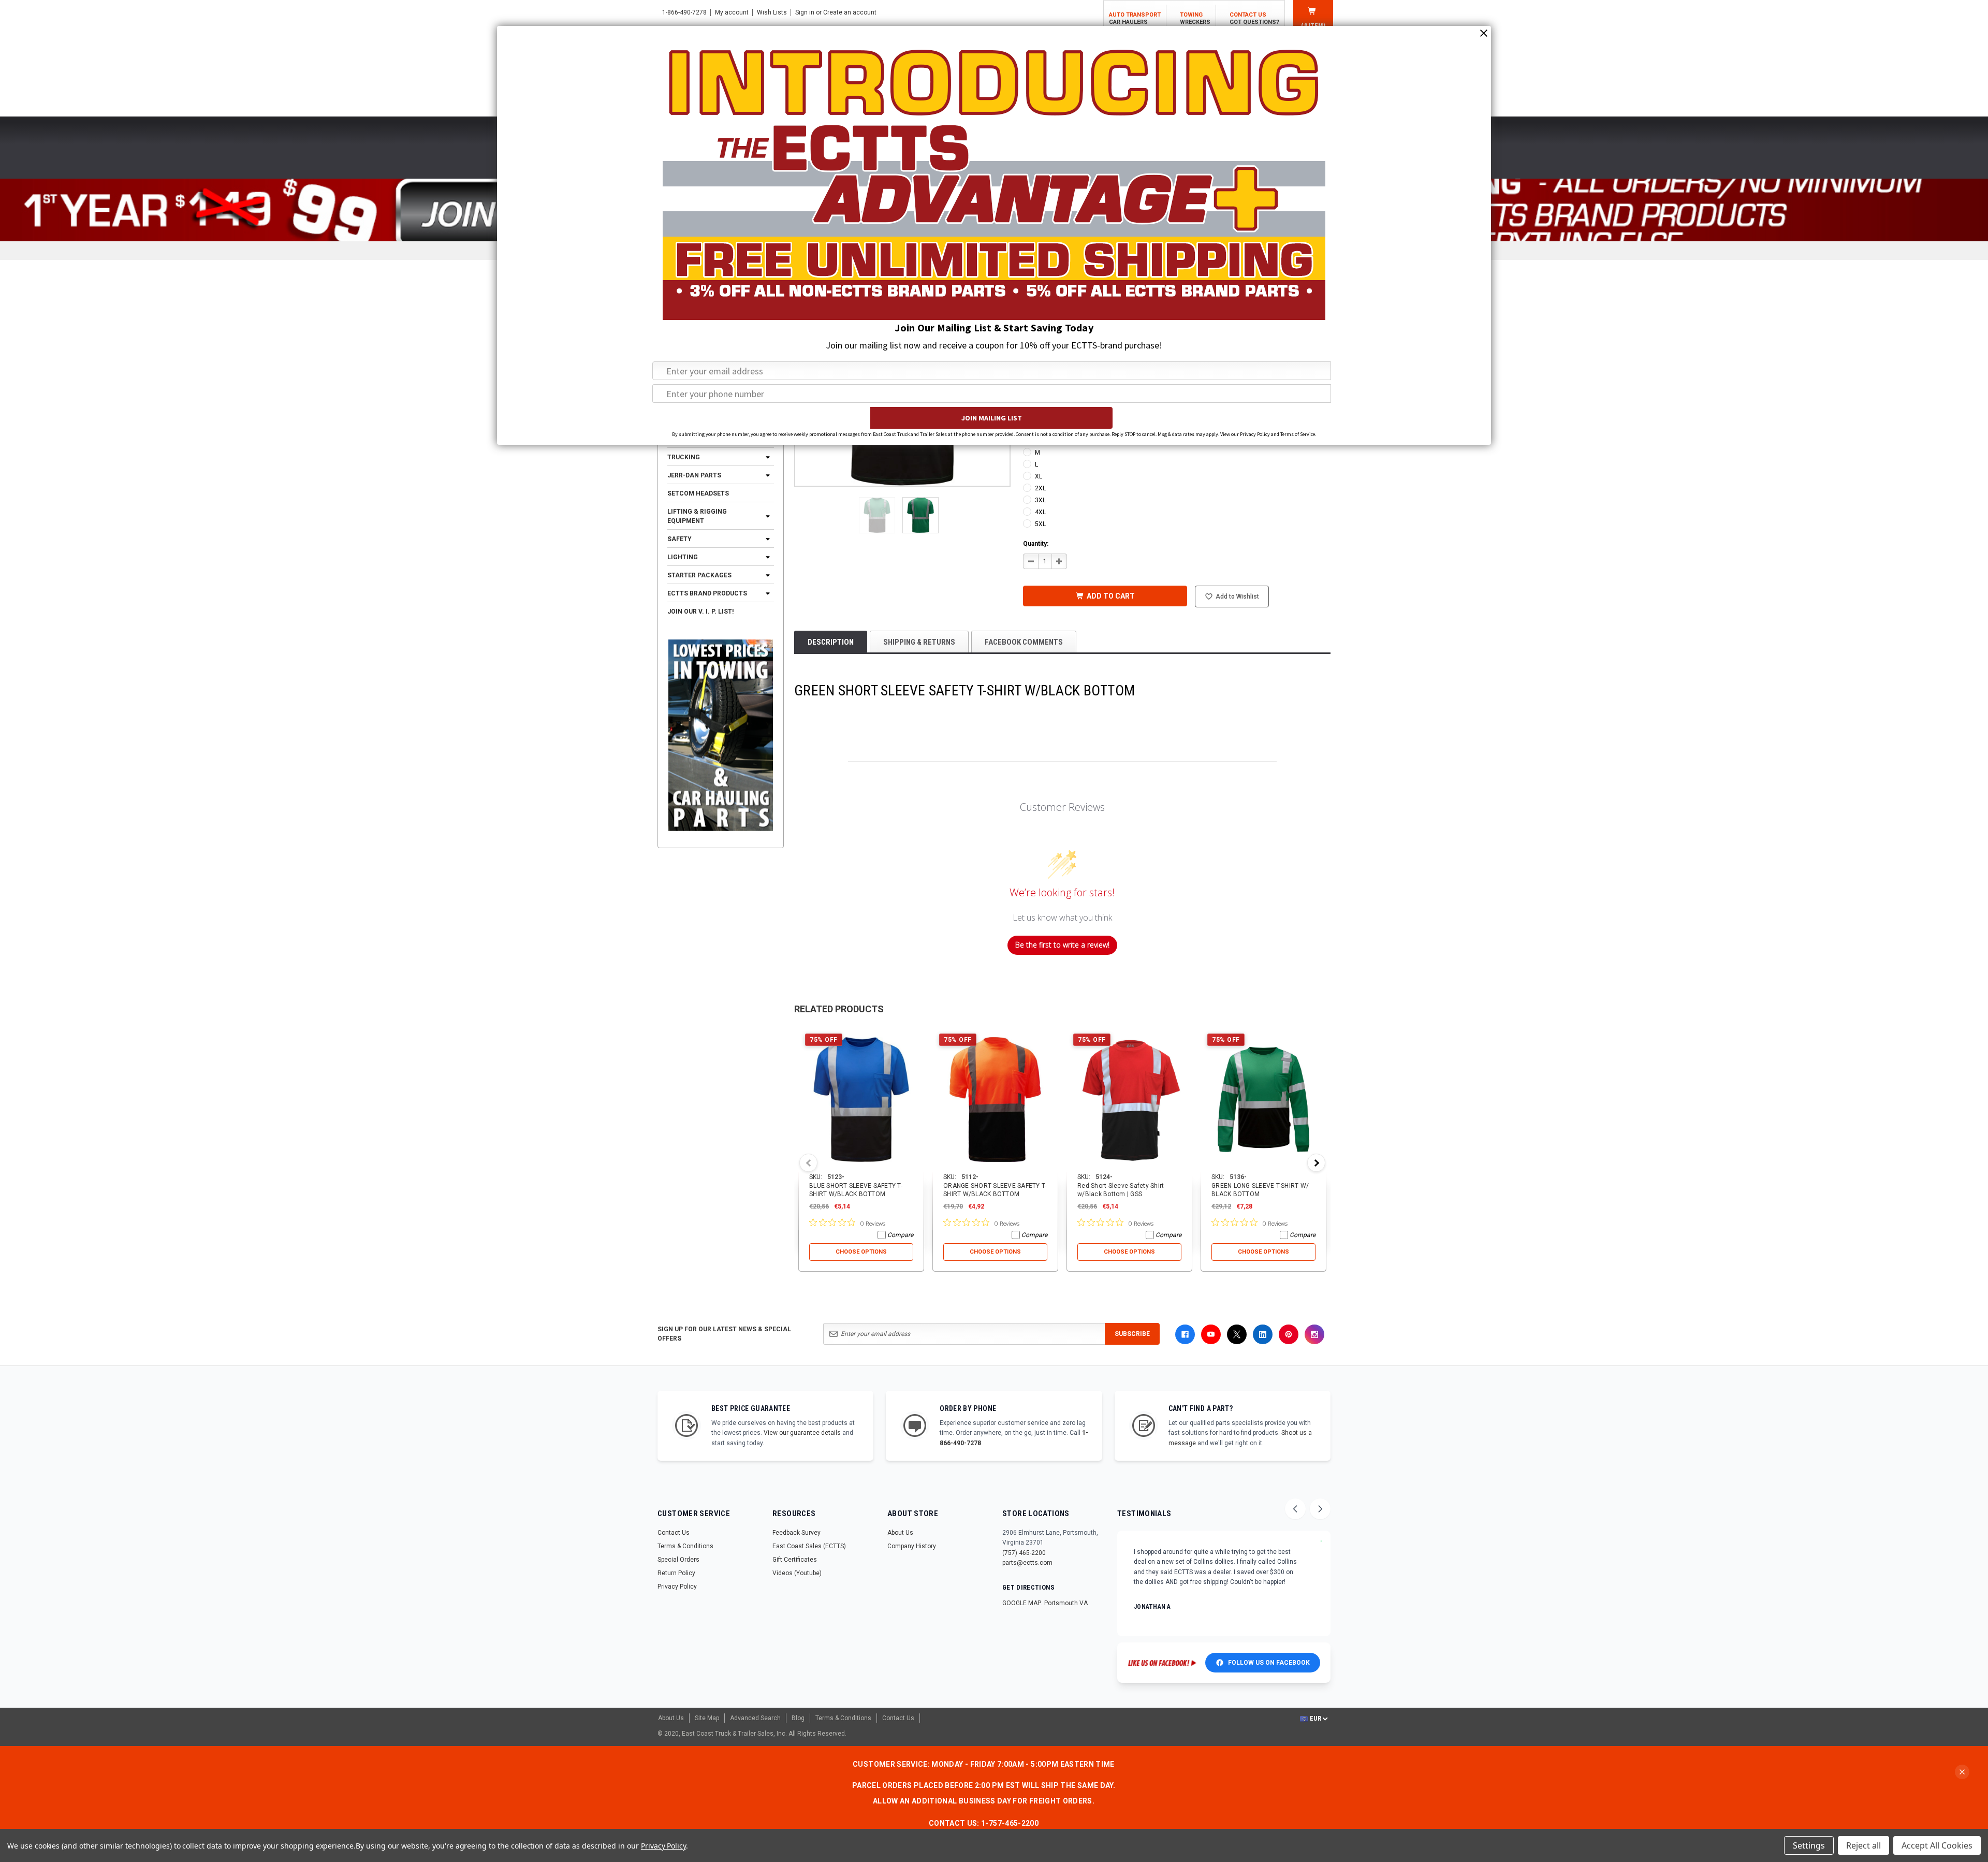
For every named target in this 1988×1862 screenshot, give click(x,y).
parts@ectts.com (1027, 1563)
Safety (679, 539)
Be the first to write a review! (1062, 945)
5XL (1040, 524)
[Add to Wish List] (917, 1034)
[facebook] (1185, 1334)
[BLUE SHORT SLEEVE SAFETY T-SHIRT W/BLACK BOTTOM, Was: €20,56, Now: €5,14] (861, 1100)
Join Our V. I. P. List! (700, 612)
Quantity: (1036, 544)
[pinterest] (1289, 1334)
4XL (1040, 512)
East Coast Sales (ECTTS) (809, 1546)
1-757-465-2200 (1010, 1823)
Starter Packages (699, 575)
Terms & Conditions (685, 1546)
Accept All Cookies (1937, 1845)
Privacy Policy (677, 1587)
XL (1039, 476)
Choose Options (861, 1252)
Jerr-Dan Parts (694, 475)
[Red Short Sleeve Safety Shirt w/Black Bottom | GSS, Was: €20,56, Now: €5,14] (1129, 1100)
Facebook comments (1024, 642)
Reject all (1863, 1845)
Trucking (684, 457)
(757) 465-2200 (1024, 1553)
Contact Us (674, 1533)
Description (831, 642)
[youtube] (1211, 1334)
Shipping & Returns (919, 642)
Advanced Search (755, 1718)
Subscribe (1132, 1334)
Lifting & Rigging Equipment (697, 516)
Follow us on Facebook (1269, 1663)
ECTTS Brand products (707, 593)
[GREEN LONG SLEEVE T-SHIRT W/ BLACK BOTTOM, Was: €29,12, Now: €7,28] (1263, 1100)
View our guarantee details (802, 1433)
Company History (912, 1546)
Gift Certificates (795, 1560)
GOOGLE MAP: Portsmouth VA (1045, 1603)
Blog (798, 1718)
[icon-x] (1237, 1334)
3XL (1040, 500)
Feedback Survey (796, 1533)
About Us (900, 1533)
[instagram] (1314, 1334)
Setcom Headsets (698, 493)
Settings (1809, 1845)
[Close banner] (1962, 1772)
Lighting (683, 557)
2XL (1040, 488)
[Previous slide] (1295, 1509)
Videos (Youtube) (797, 1573)
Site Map (707, 1718)
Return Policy (676, 1573)
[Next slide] (1320, 1509)
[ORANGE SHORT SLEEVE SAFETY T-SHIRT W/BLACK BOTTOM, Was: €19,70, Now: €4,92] (995, 1100)
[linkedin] (1263, 1334)
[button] (877, 515)
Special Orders (678, 1560)
